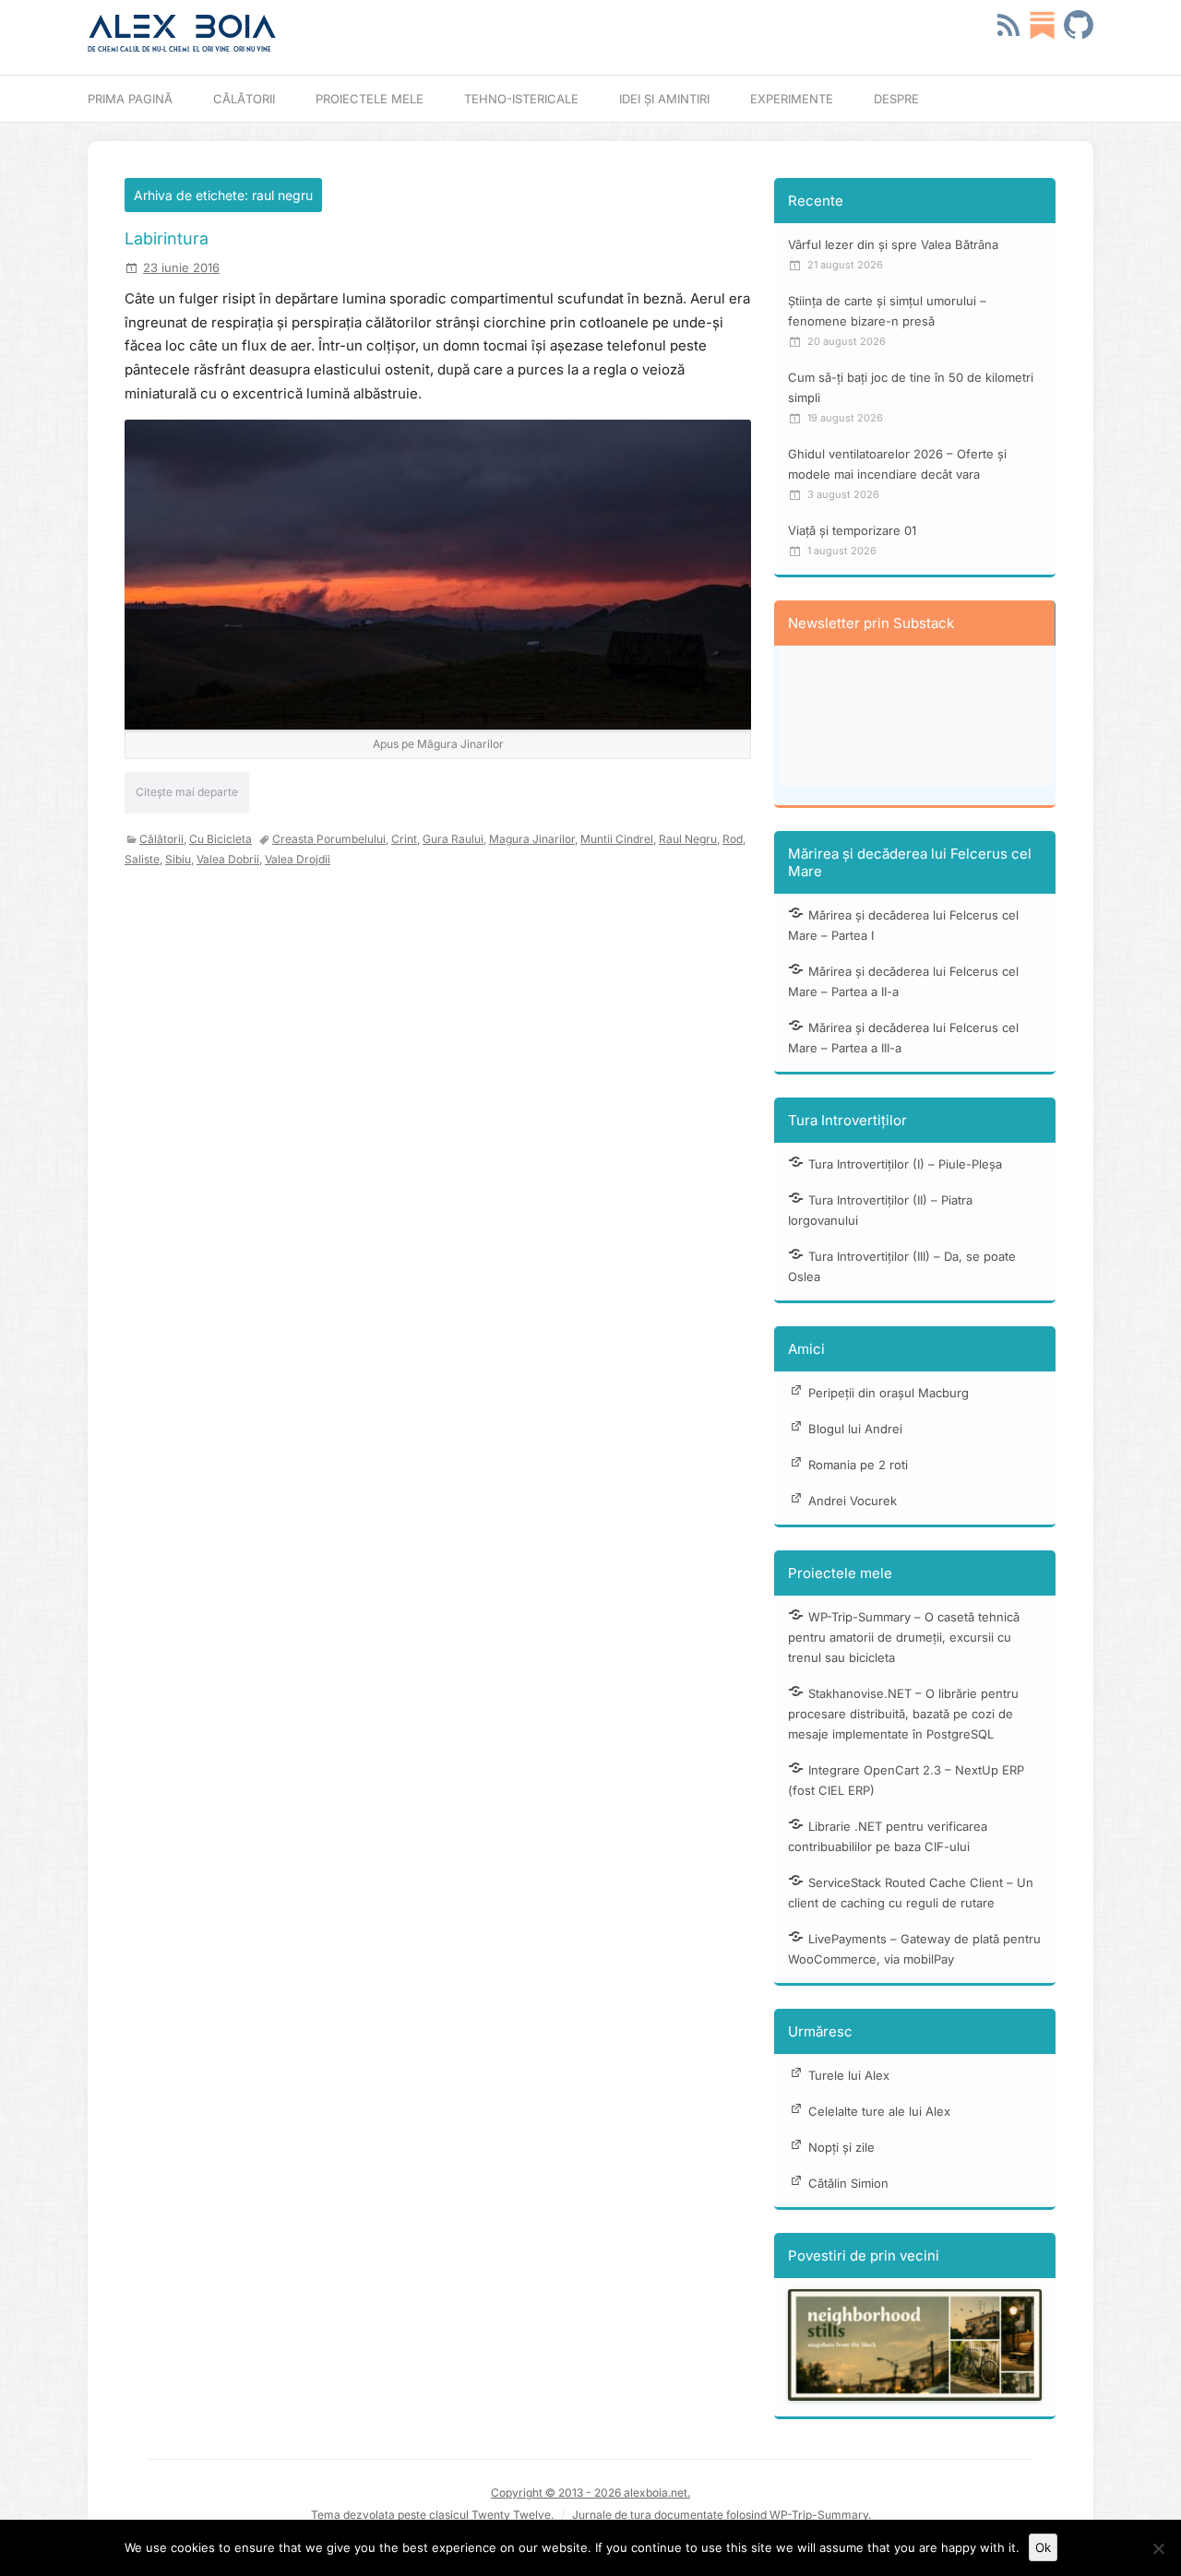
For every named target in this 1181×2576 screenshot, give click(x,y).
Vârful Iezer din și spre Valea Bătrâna (893, 244)
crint (404, 839)
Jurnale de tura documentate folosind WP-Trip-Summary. (722, 2515)
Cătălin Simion (848, 2183)
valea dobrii (228, 859)
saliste (142, 859)
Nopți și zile (841, 2147)
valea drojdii (298, 859)
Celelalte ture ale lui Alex (879, 2111)
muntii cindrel (617, 839)
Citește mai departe (187, 792)
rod (733, 839)
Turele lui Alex (849, 2075)
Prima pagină (130, 99)
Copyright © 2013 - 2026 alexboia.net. (590, 2493)
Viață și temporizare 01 (852, 530)
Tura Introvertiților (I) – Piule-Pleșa (905, 1164)
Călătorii (244, 99)
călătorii (161, 839)
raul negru (688, 839)
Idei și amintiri (664, 99)
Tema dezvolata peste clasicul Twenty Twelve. (432, 2515)
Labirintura (167, 238)
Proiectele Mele (370, 99)
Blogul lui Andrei (855, 1429)
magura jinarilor (532, 839)
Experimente (792, 99)
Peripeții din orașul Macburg (889, 1393)
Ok (1043, 2547)
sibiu (178, 859)
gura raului (453, 839)
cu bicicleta (221, 839)
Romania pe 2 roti (858, 1465)
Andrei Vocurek (853, 1501)
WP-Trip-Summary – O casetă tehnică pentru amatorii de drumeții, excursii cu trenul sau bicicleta (904, 1637)
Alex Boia (182, 27)
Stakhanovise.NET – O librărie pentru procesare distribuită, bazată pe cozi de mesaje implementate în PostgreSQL (903, 1714)
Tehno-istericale (521, 99)
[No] (1158, 2548)
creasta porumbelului (329, 839)
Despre (896, 99)
